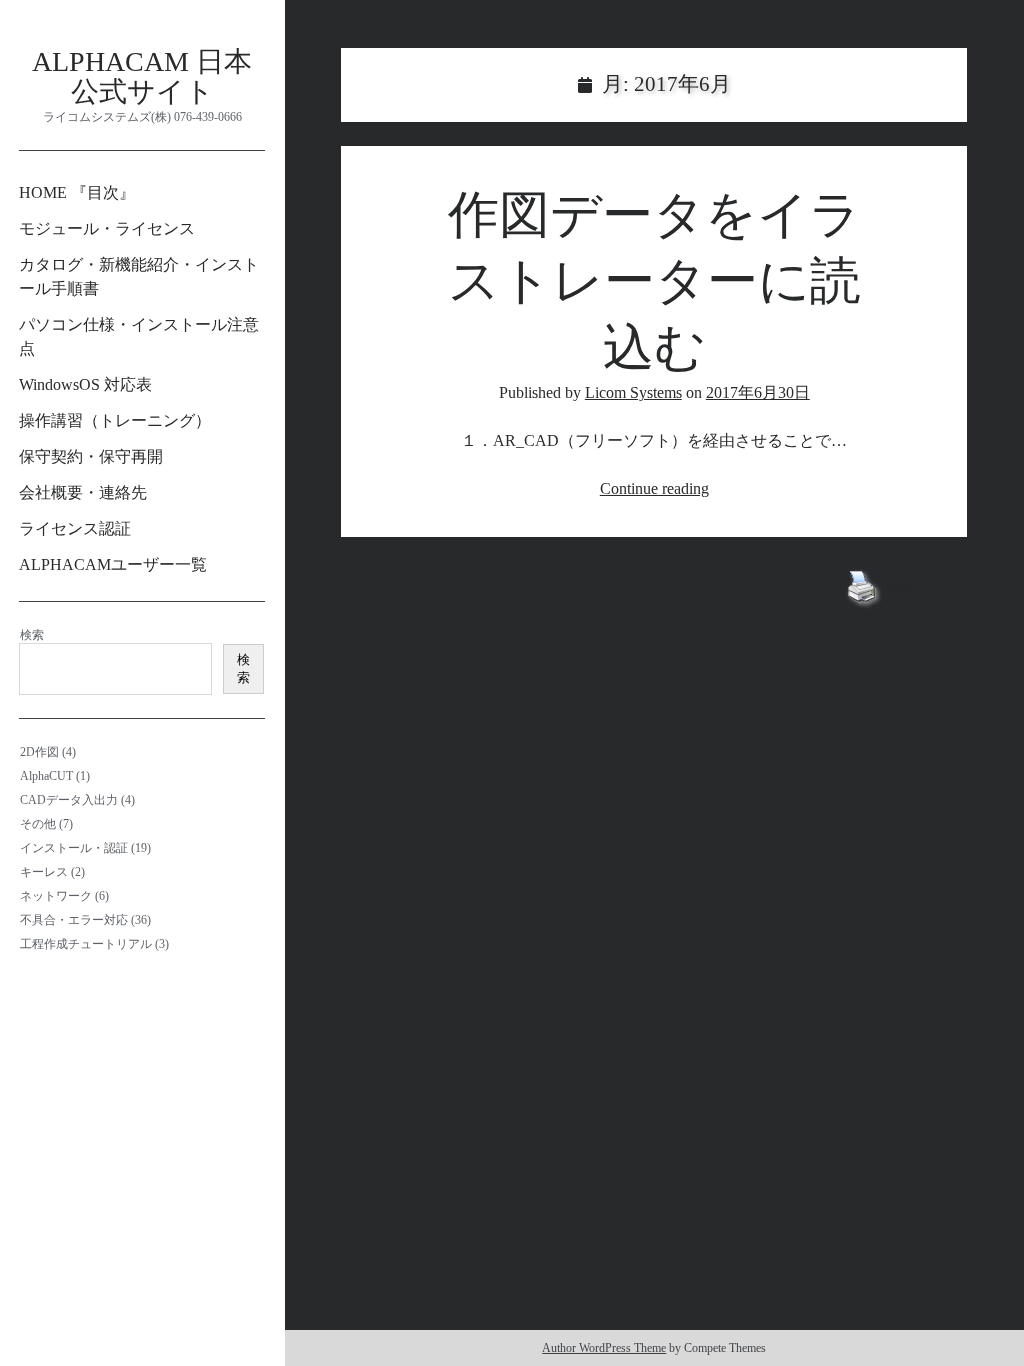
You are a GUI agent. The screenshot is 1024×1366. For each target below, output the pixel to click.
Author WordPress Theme (604, 1348)
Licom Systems (633, 392)
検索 (32, 635)
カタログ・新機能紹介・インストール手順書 (139, 276)
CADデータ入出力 (69, 800)
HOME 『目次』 (77, 192)
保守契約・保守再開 (91, 456)
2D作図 (39, 752)
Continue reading (654, 488)
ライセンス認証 (75, 528)
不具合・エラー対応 (74, 920)
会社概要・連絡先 (83, 492)
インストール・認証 (74, 848)
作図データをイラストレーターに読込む (654, 281)
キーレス (44, 872)
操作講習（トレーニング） (115, 420)
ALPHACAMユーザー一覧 (113, 564)
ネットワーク (56, 896)
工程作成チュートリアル (86, 944)
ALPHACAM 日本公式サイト (142, 76)
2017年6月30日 (758, 392)
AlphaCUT (46, 776)
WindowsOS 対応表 (85, 384)
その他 (38, 824)
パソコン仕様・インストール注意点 (139, 336)
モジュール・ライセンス (107, 228)
